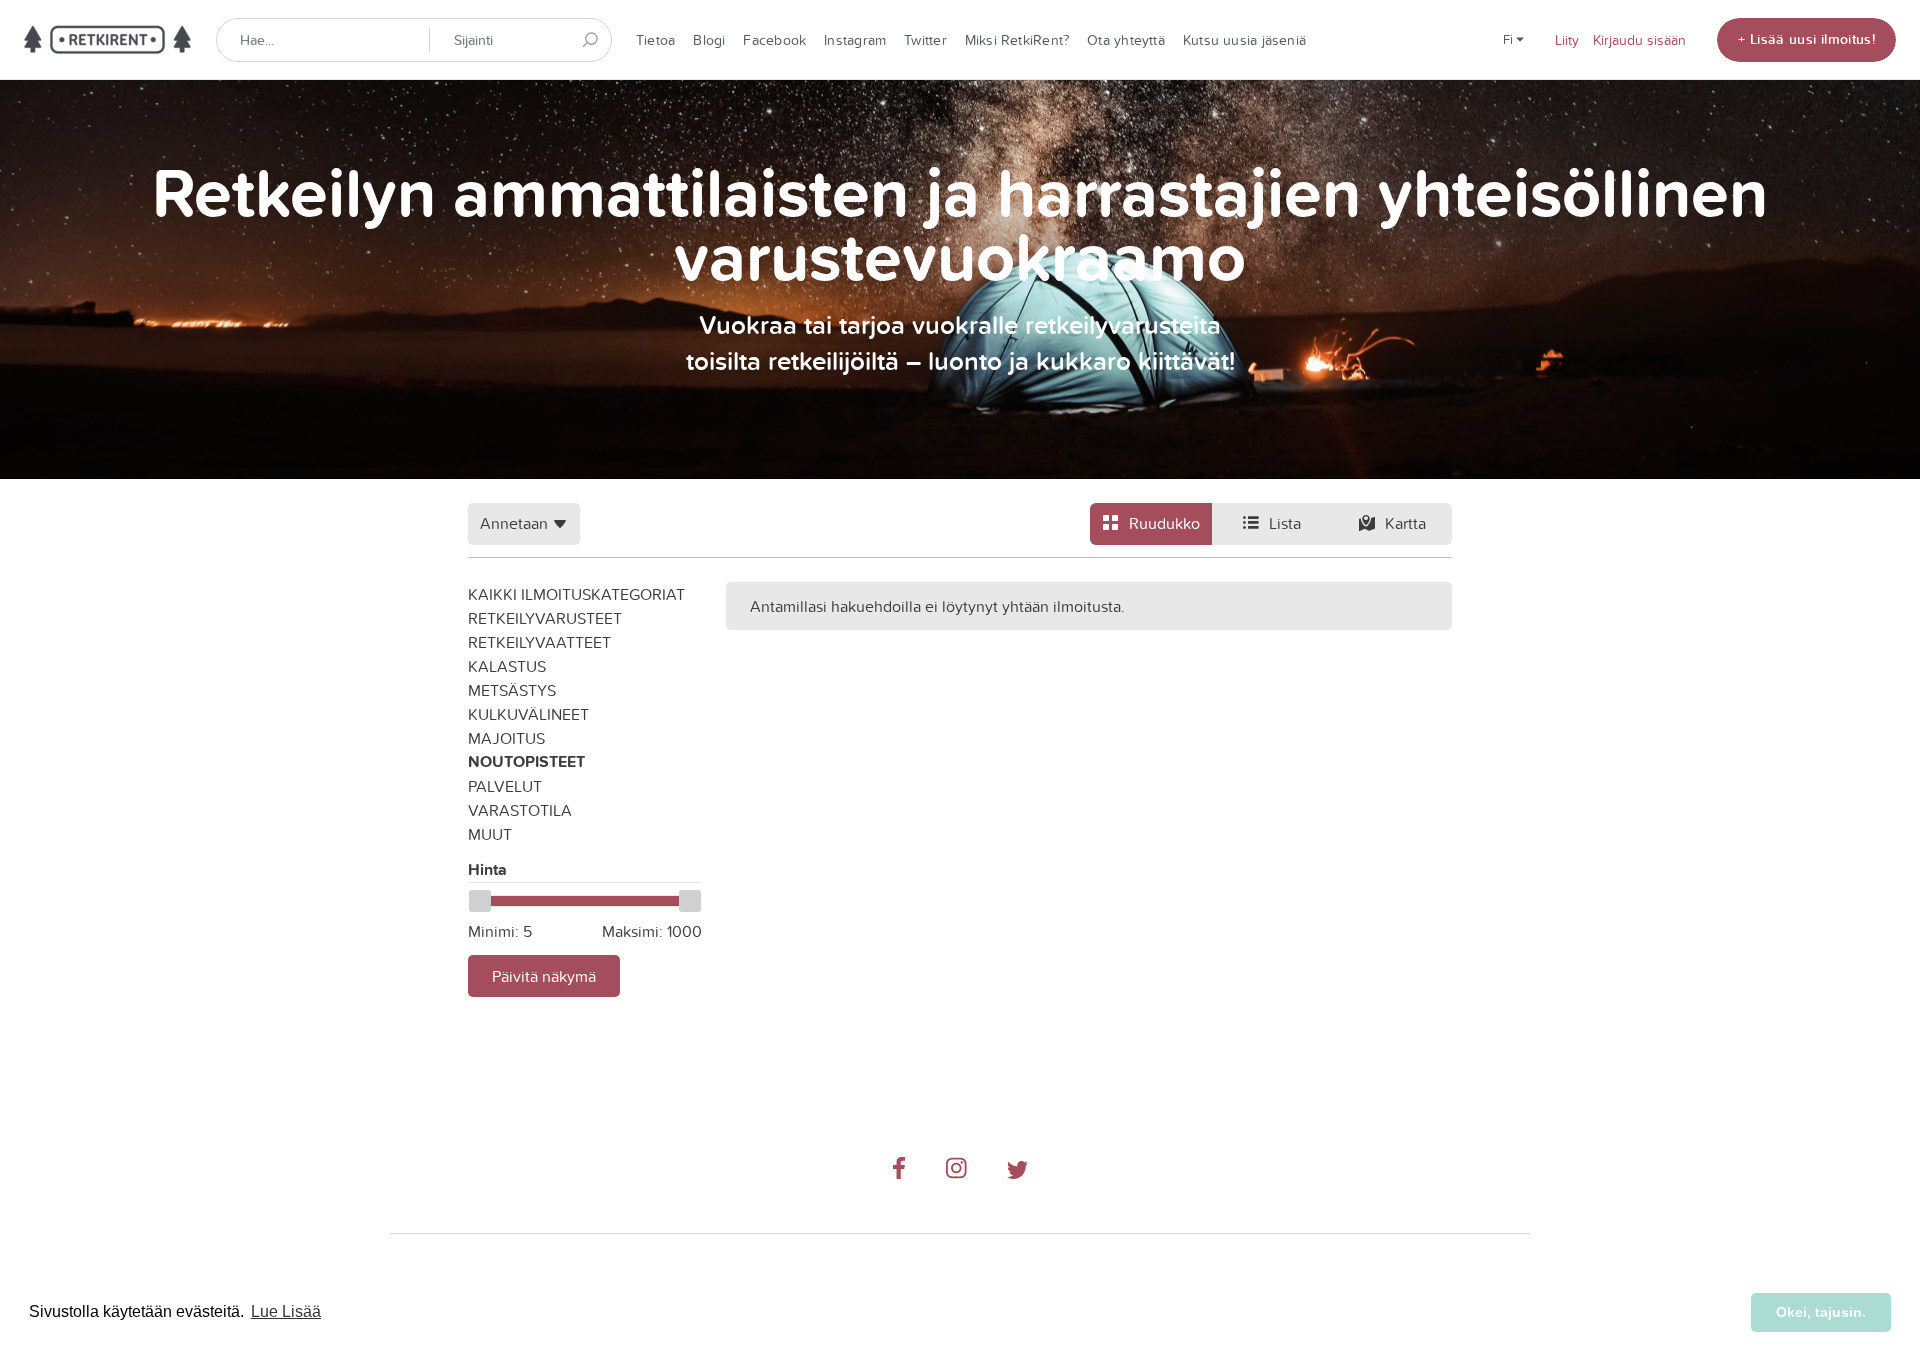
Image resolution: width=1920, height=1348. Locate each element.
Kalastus (507, 666)
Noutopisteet (526, 761)
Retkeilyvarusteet (545, 618)
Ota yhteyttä (1126, 40)
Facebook (774, 40)
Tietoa (655, 40)
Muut (490, 834)
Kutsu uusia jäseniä (1244, 40)
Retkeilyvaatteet (539, 642)
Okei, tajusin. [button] (1821, 1312)
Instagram (855, 40)
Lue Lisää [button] (286, 1311)
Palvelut (505, 786)
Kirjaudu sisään (1639, 40)
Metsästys (512, 690)
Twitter (925, 40)
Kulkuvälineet (528, 714)
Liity (1567, 40)
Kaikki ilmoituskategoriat (576, 594)
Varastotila (520, 810)
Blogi (709, 40)
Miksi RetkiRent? (1017, 40)
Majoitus (506, 738)
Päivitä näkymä (544, 976)
